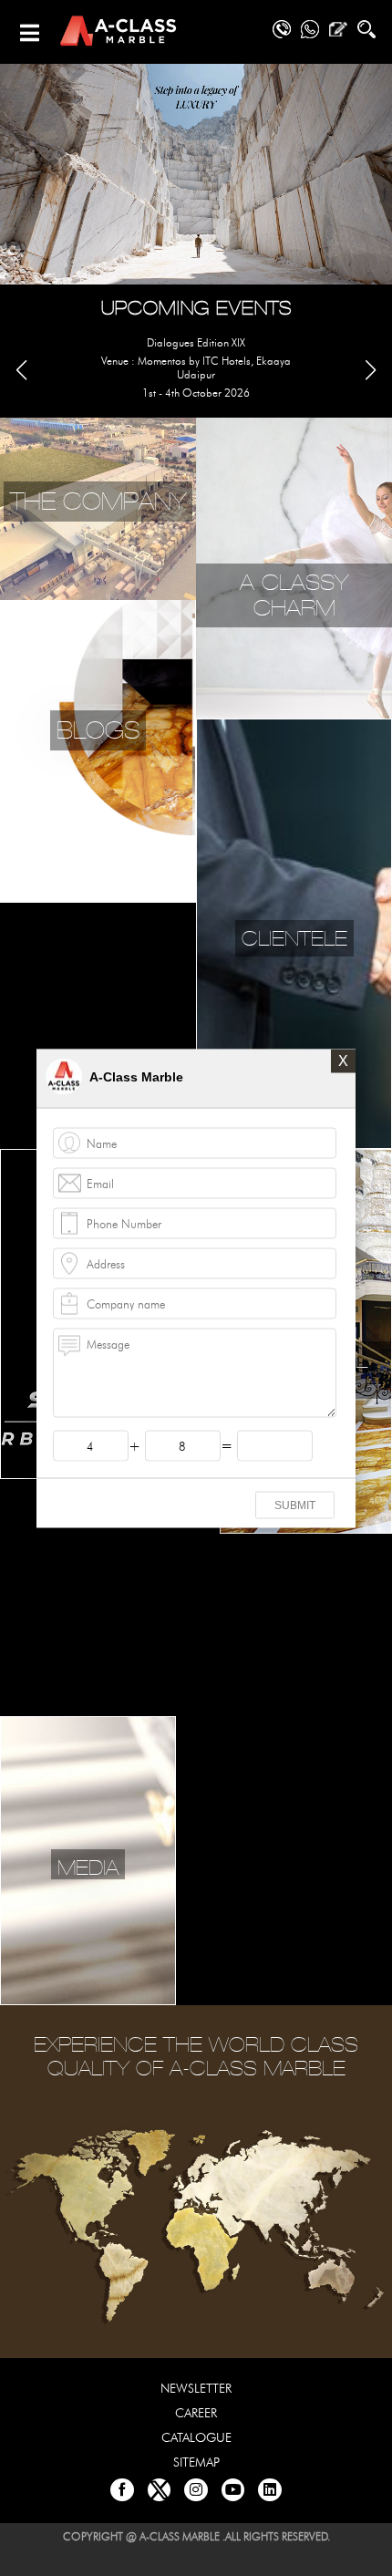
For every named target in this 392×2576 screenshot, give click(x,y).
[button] (371, 370)
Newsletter (196, 2389)
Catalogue (196, 2438)
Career (196, 2413)
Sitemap (196, 2462)
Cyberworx (231, 2563)
